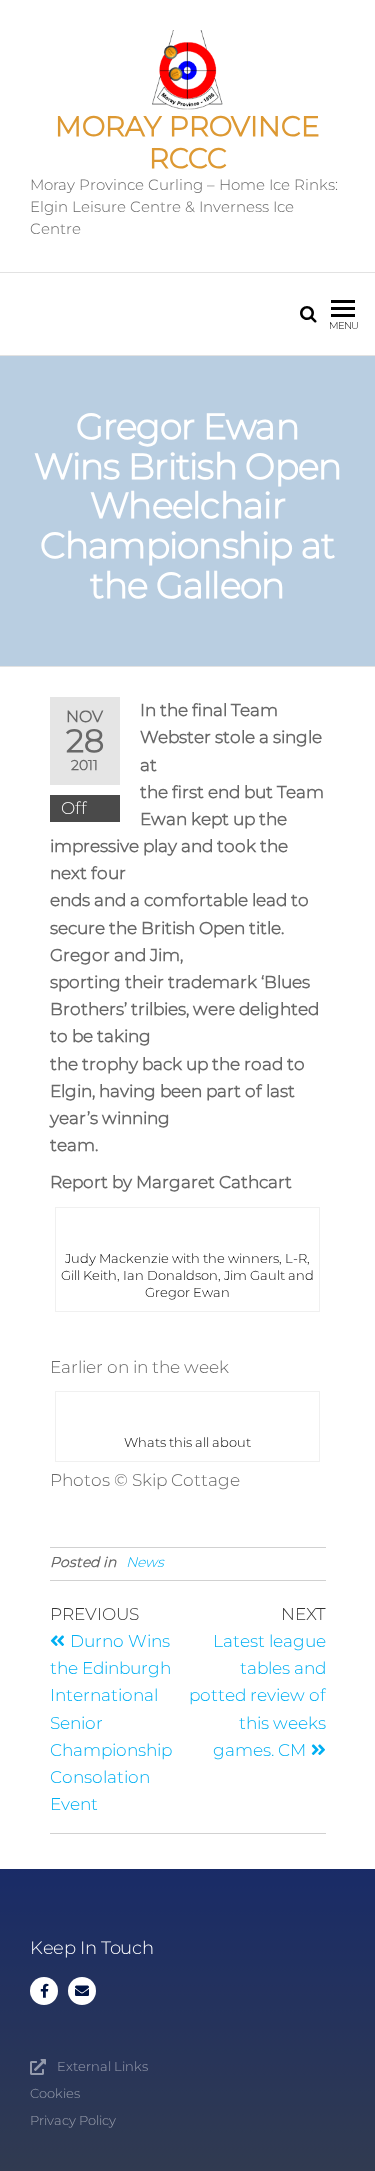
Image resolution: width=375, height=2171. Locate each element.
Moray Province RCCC (187, 142)
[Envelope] (82, 1991)
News (145, 1562)
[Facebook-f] (44, 1991)
